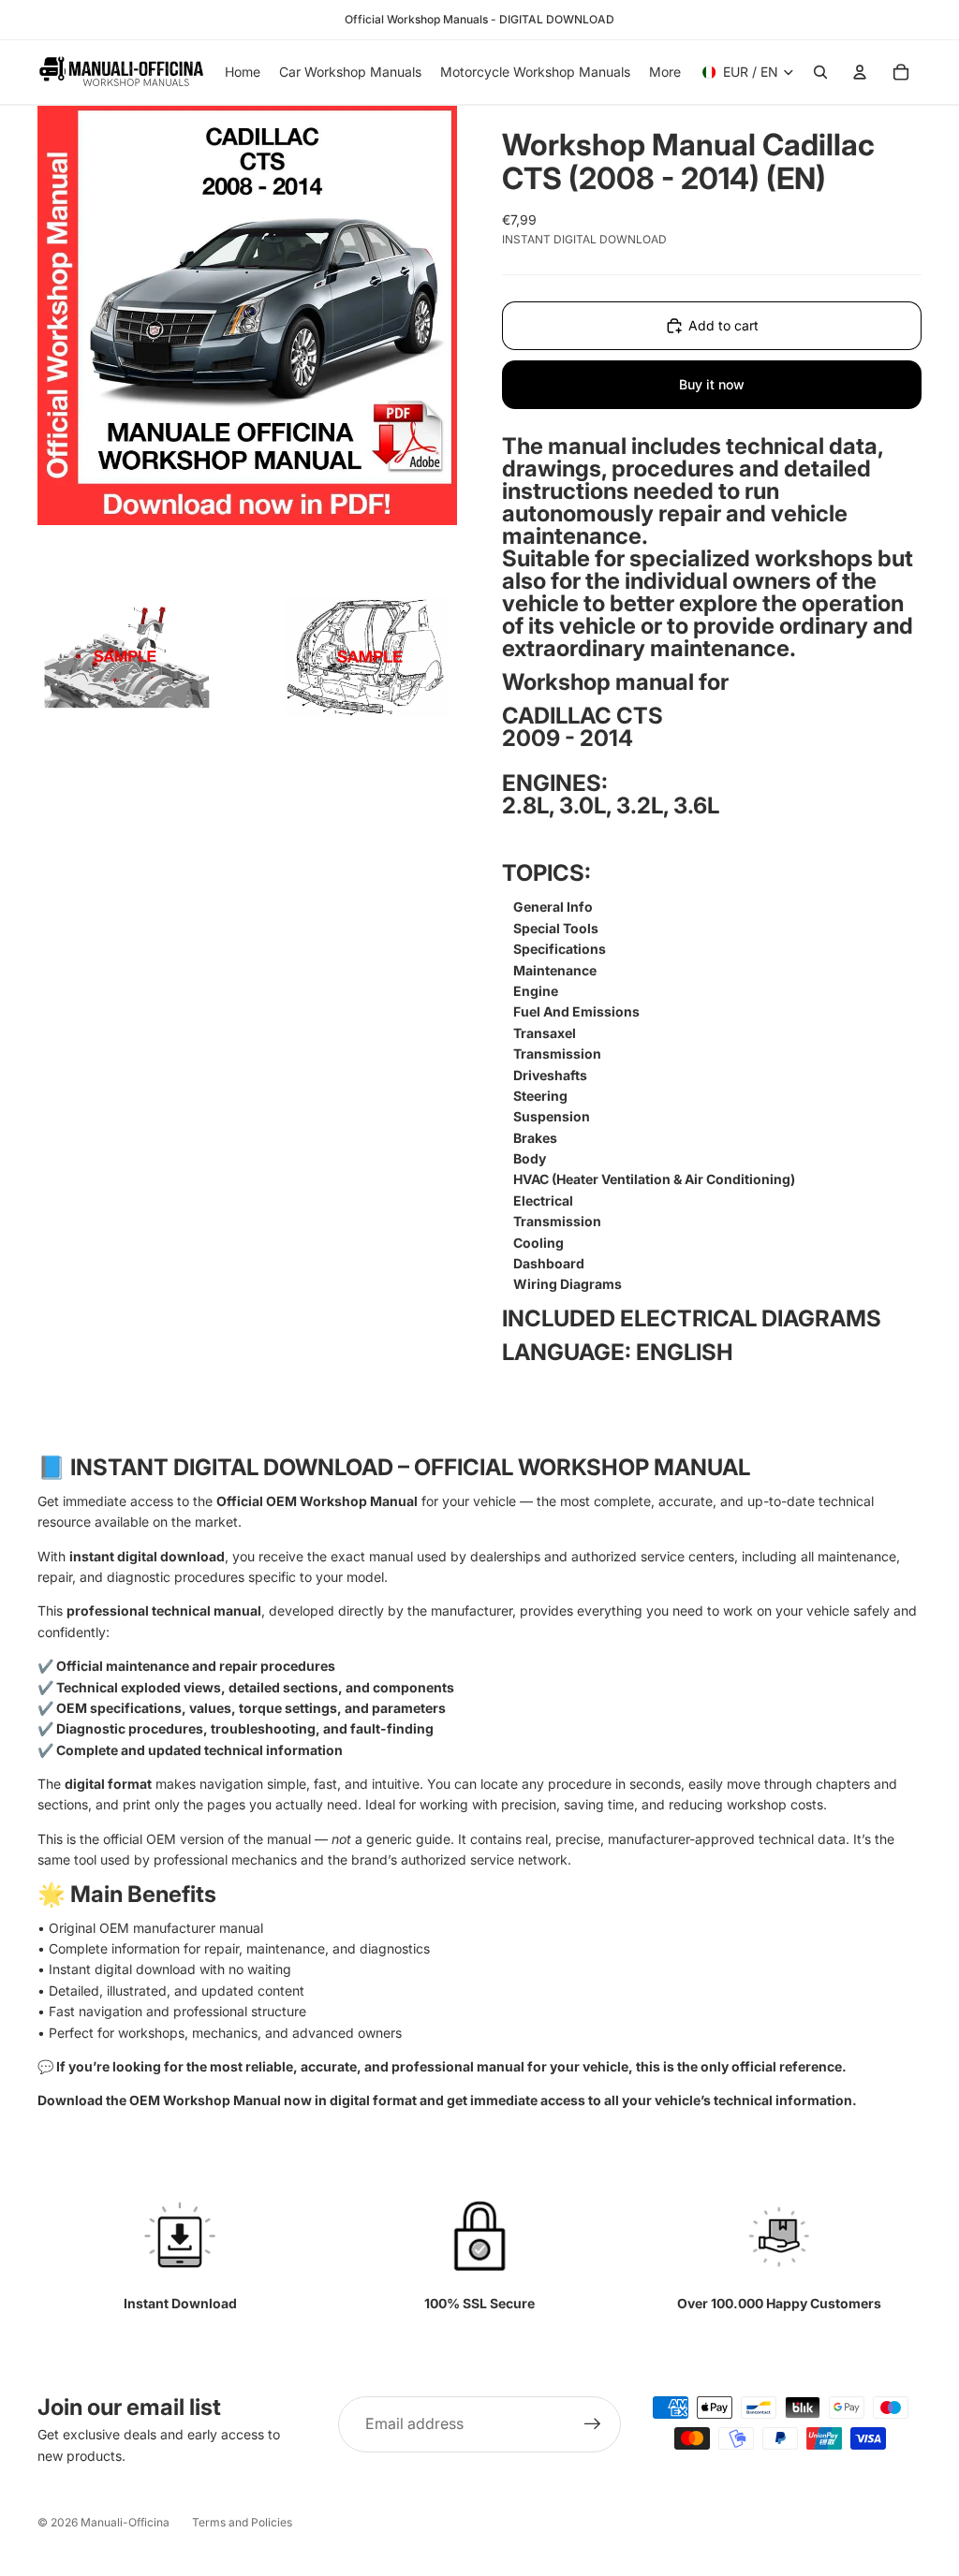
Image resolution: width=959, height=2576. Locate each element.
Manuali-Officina (125, 2522)
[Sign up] (593, 2424)
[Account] (860, 72)
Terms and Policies (242, 2522)
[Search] (820, 72)
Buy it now (712, 384)
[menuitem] (665, 72)
